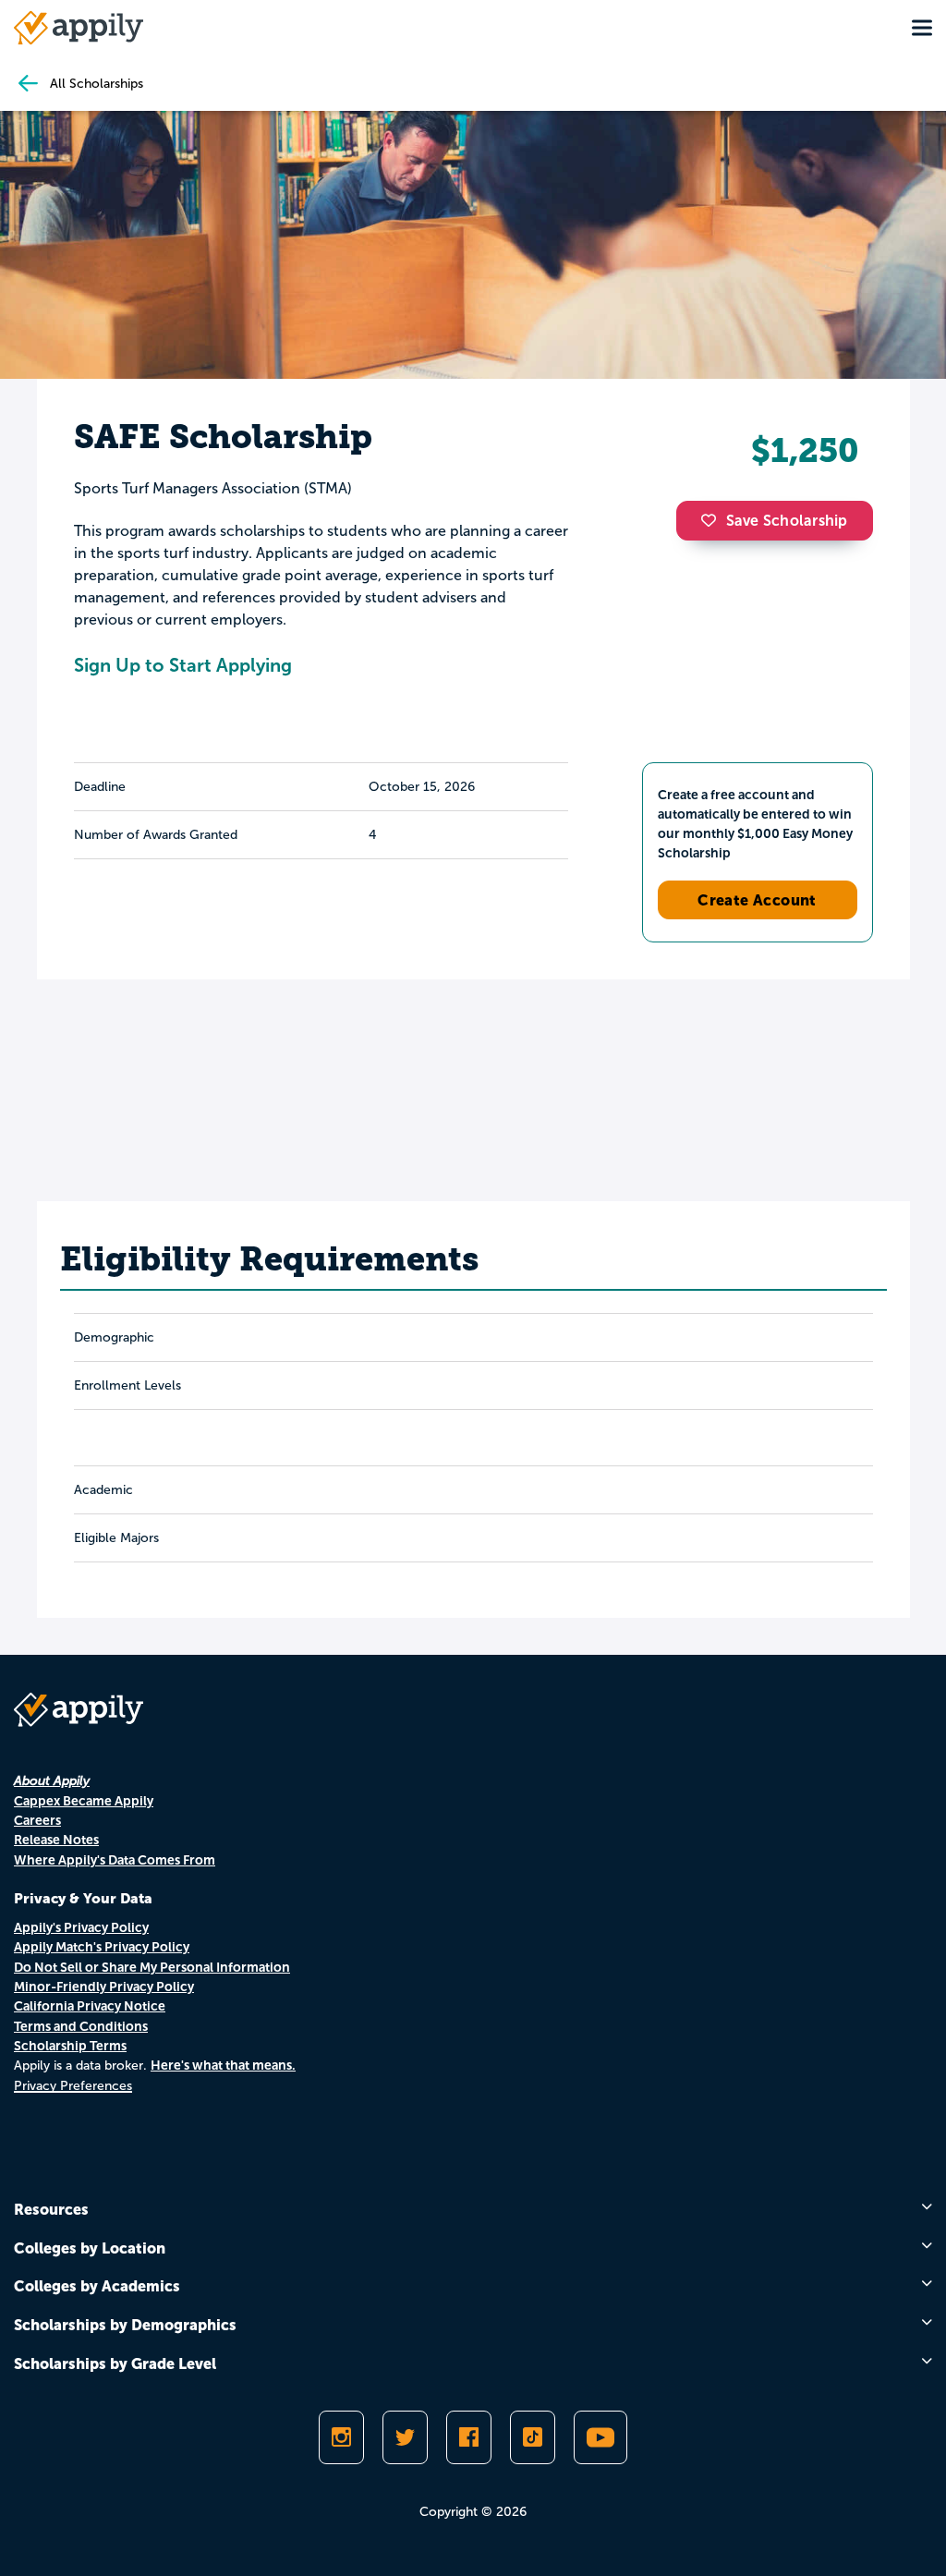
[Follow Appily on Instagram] (341, 2437)
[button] (713, 520)
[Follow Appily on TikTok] (533, 2437)
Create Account (757, 900)
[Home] (79, 28)
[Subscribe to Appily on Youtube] (600, 2437)
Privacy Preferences (73, 2086)
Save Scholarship (787, 521)
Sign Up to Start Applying (183, 665)
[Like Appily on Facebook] (469, 2437)
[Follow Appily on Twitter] (405, 2437)
